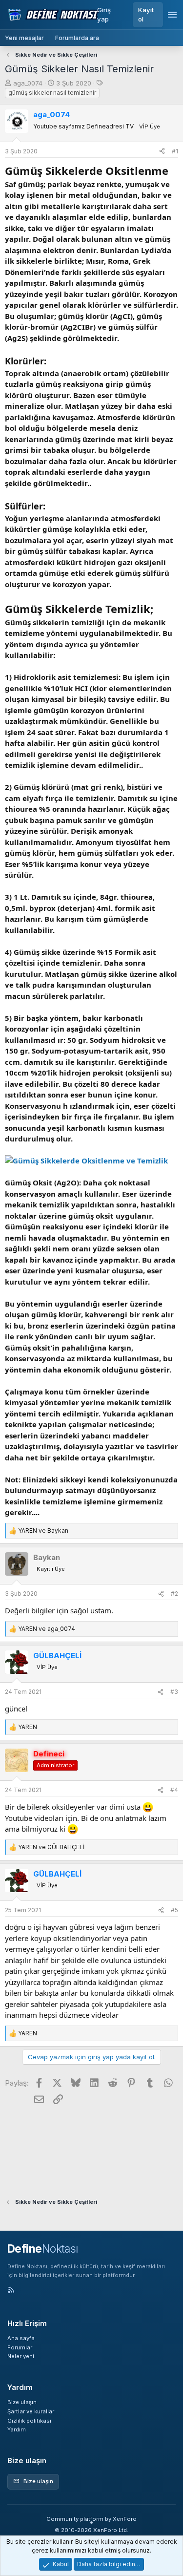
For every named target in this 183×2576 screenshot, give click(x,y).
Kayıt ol (146, 14)
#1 (175, 151)
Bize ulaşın (22, 2402)
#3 (174, 1692)
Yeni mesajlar (24, 38)
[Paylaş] (162, 151)
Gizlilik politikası (29, 2421)
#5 (174, 1910)
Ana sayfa (21, 2338)
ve (43, 1531)
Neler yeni (21, 2356)
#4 (174, 1790)
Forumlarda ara (77, 38)
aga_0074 (28, 83)
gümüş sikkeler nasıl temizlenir (52, 93)
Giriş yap (104, 14)
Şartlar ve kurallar (31, 2411)
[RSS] (11, 2291)
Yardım (17, 2429)
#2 (174, 1594)
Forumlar (20, 2347)
